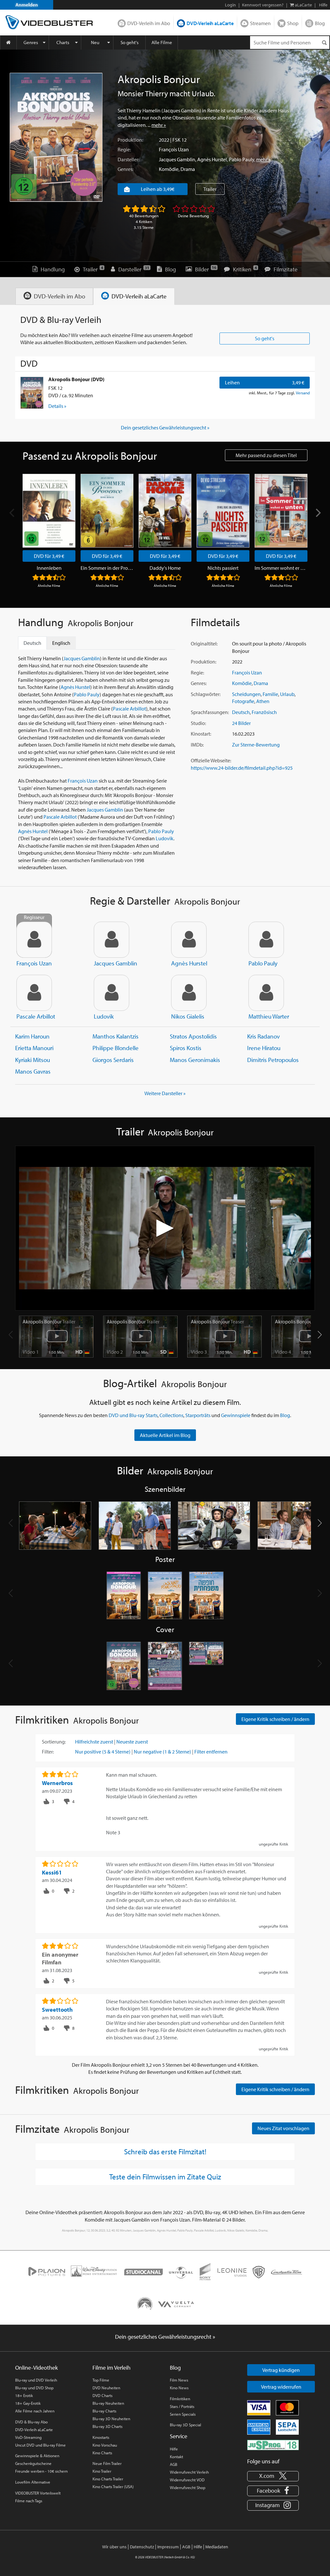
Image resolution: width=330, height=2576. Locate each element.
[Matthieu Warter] (266, 993)
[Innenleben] (49, 511)
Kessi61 (52, 1872)
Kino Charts (102, 2453)
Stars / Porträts (182, 2406)
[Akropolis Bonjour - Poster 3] (206, 1596)
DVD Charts (102, 2395)
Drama (188, 169)
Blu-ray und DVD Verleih (36, 2380)
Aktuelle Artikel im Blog (165, 1435)
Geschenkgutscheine (33, 2463)
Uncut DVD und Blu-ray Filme (40, 2445)
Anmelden (27, 5)
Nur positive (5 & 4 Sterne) (103, 1752)
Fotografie (243, 701)
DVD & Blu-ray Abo (31, 2422)
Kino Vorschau (105, 2445)
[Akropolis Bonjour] (56, 137)
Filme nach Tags (29, 2501)
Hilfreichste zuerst (94, 1742)
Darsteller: (128, 159)
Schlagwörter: (206, 694)
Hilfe (174, 2449)
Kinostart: (201, 734)
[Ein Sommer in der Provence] (107, 511)
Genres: (126, 169)
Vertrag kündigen (281, 2370)
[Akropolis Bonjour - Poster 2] (165, 1596)
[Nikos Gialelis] (189, 993)
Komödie (169, 169)
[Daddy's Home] (165, 511)
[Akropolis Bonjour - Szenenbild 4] (294, 1526)
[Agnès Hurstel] (189, 940)
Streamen (260, 23)
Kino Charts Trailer (108, 2479)
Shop (293, 23)
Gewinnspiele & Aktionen (37, 2456)
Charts (63, 42)
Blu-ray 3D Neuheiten (111, 2419)
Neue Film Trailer (107, 2463)
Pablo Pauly (242, 159)
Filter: (48, 1752)
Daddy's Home (165, 568)
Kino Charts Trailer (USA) (113, 2487)
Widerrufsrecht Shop (188, 2487)
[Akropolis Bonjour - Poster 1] (124, 1596)
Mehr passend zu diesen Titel (266, 455)
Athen (263, 701)
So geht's (130, 42)
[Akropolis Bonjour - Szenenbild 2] (135, 1526)
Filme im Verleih (112, 2368)
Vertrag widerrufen (281, 2387)
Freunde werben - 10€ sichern (41, 2471)
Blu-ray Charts (104, 2411)
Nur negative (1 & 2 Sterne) (162, 1752)
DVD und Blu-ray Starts (133, 1415)
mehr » (159, 125)
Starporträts (198, 1415)
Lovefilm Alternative (33, 2482)
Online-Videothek (36, 2368)
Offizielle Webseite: (211, 760)
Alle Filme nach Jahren (35, 2411)
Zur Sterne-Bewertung (256, 745)
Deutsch (241, 712)
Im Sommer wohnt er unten (281, 568)
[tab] (54, 296)
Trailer (210, 189)
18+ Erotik (24, 2395)
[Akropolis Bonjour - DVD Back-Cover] (165, 1666)
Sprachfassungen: (210, 712)
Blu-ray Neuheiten (108, 2403)
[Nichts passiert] (223, 511)
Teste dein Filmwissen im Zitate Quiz (165, 2176)
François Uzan (174, 149)
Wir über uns (114, 2547)
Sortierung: (54, 1742)
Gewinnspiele (236, 1415)
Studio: (198, 723)
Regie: (124, 149)
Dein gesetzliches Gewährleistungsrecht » (165, 428)
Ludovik (165, 838)
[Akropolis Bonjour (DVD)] (32, 393)
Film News (179, 2380)
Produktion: (130, 140)
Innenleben (49, 568)
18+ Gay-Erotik (28, 2403)
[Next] (317, 513)
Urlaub (287, 694)
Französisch (264, 712)
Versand (303, 393)
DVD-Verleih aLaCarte (210, 23)
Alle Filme (162, 42)
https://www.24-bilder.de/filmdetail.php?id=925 (242, 768)
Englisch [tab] (61, 643)
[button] (320, 1335)
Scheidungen (246, 694)
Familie (270, 694)
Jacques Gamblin (177, 159)
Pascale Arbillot (129, 709)
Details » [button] (57, 406)
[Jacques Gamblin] (112, 940)
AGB (174, 2464)
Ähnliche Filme (49, 586)
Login (230, 5)
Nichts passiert (223, 568)
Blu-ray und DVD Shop (34, 2388)
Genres (31, 42)
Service (179, 2436)
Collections (171, 1415)
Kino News (179, 2388)
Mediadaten (217, 2547)
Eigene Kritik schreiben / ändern (275, 1719)
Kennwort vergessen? (263, 5)
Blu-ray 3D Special (185, 2425)
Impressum (168, 2547)
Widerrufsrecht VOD (187, 2480)
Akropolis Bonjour (49, 1321)
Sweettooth (57, 2010)
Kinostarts (101, 2437)
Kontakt (176, 2457)
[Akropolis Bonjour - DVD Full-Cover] (206, 1666)
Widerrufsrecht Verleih (189, 2472)
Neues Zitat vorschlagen (283, 2128)
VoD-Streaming (28, 2437)
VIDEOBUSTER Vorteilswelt (38, 2493)
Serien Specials (183, 2414)
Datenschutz (142, 2547)
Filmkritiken (180, 2399)
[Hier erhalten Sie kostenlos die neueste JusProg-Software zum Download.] (273, 2445)
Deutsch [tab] (32, 643)
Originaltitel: (204, 644)
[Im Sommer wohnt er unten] (281, 511)
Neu (95, 42)
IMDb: (197, 745)
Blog (320, 23)
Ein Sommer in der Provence (107, 568)
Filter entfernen (211, 1752)
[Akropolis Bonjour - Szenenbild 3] (214, 1526)
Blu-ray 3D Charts (107, 2426)
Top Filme (101, 2380)
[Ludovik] (112, 993)
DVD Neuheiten (106, 2388)
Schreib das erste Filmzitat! (165, 2151)
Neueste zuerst (132, 1742)
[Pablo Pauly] (266, 940)
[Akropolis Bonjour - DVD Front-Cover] (124, 1666)
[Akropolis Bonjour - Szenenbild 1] (55, 1526)
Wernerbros (57, 1783)
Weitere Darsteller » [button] (165, 1093)
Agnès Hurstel (212, 159)
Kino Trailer (102, 2471)
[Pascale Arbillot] (34, 993)
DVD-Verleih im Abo (149, 23)
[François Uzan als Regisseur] (34, 940)
